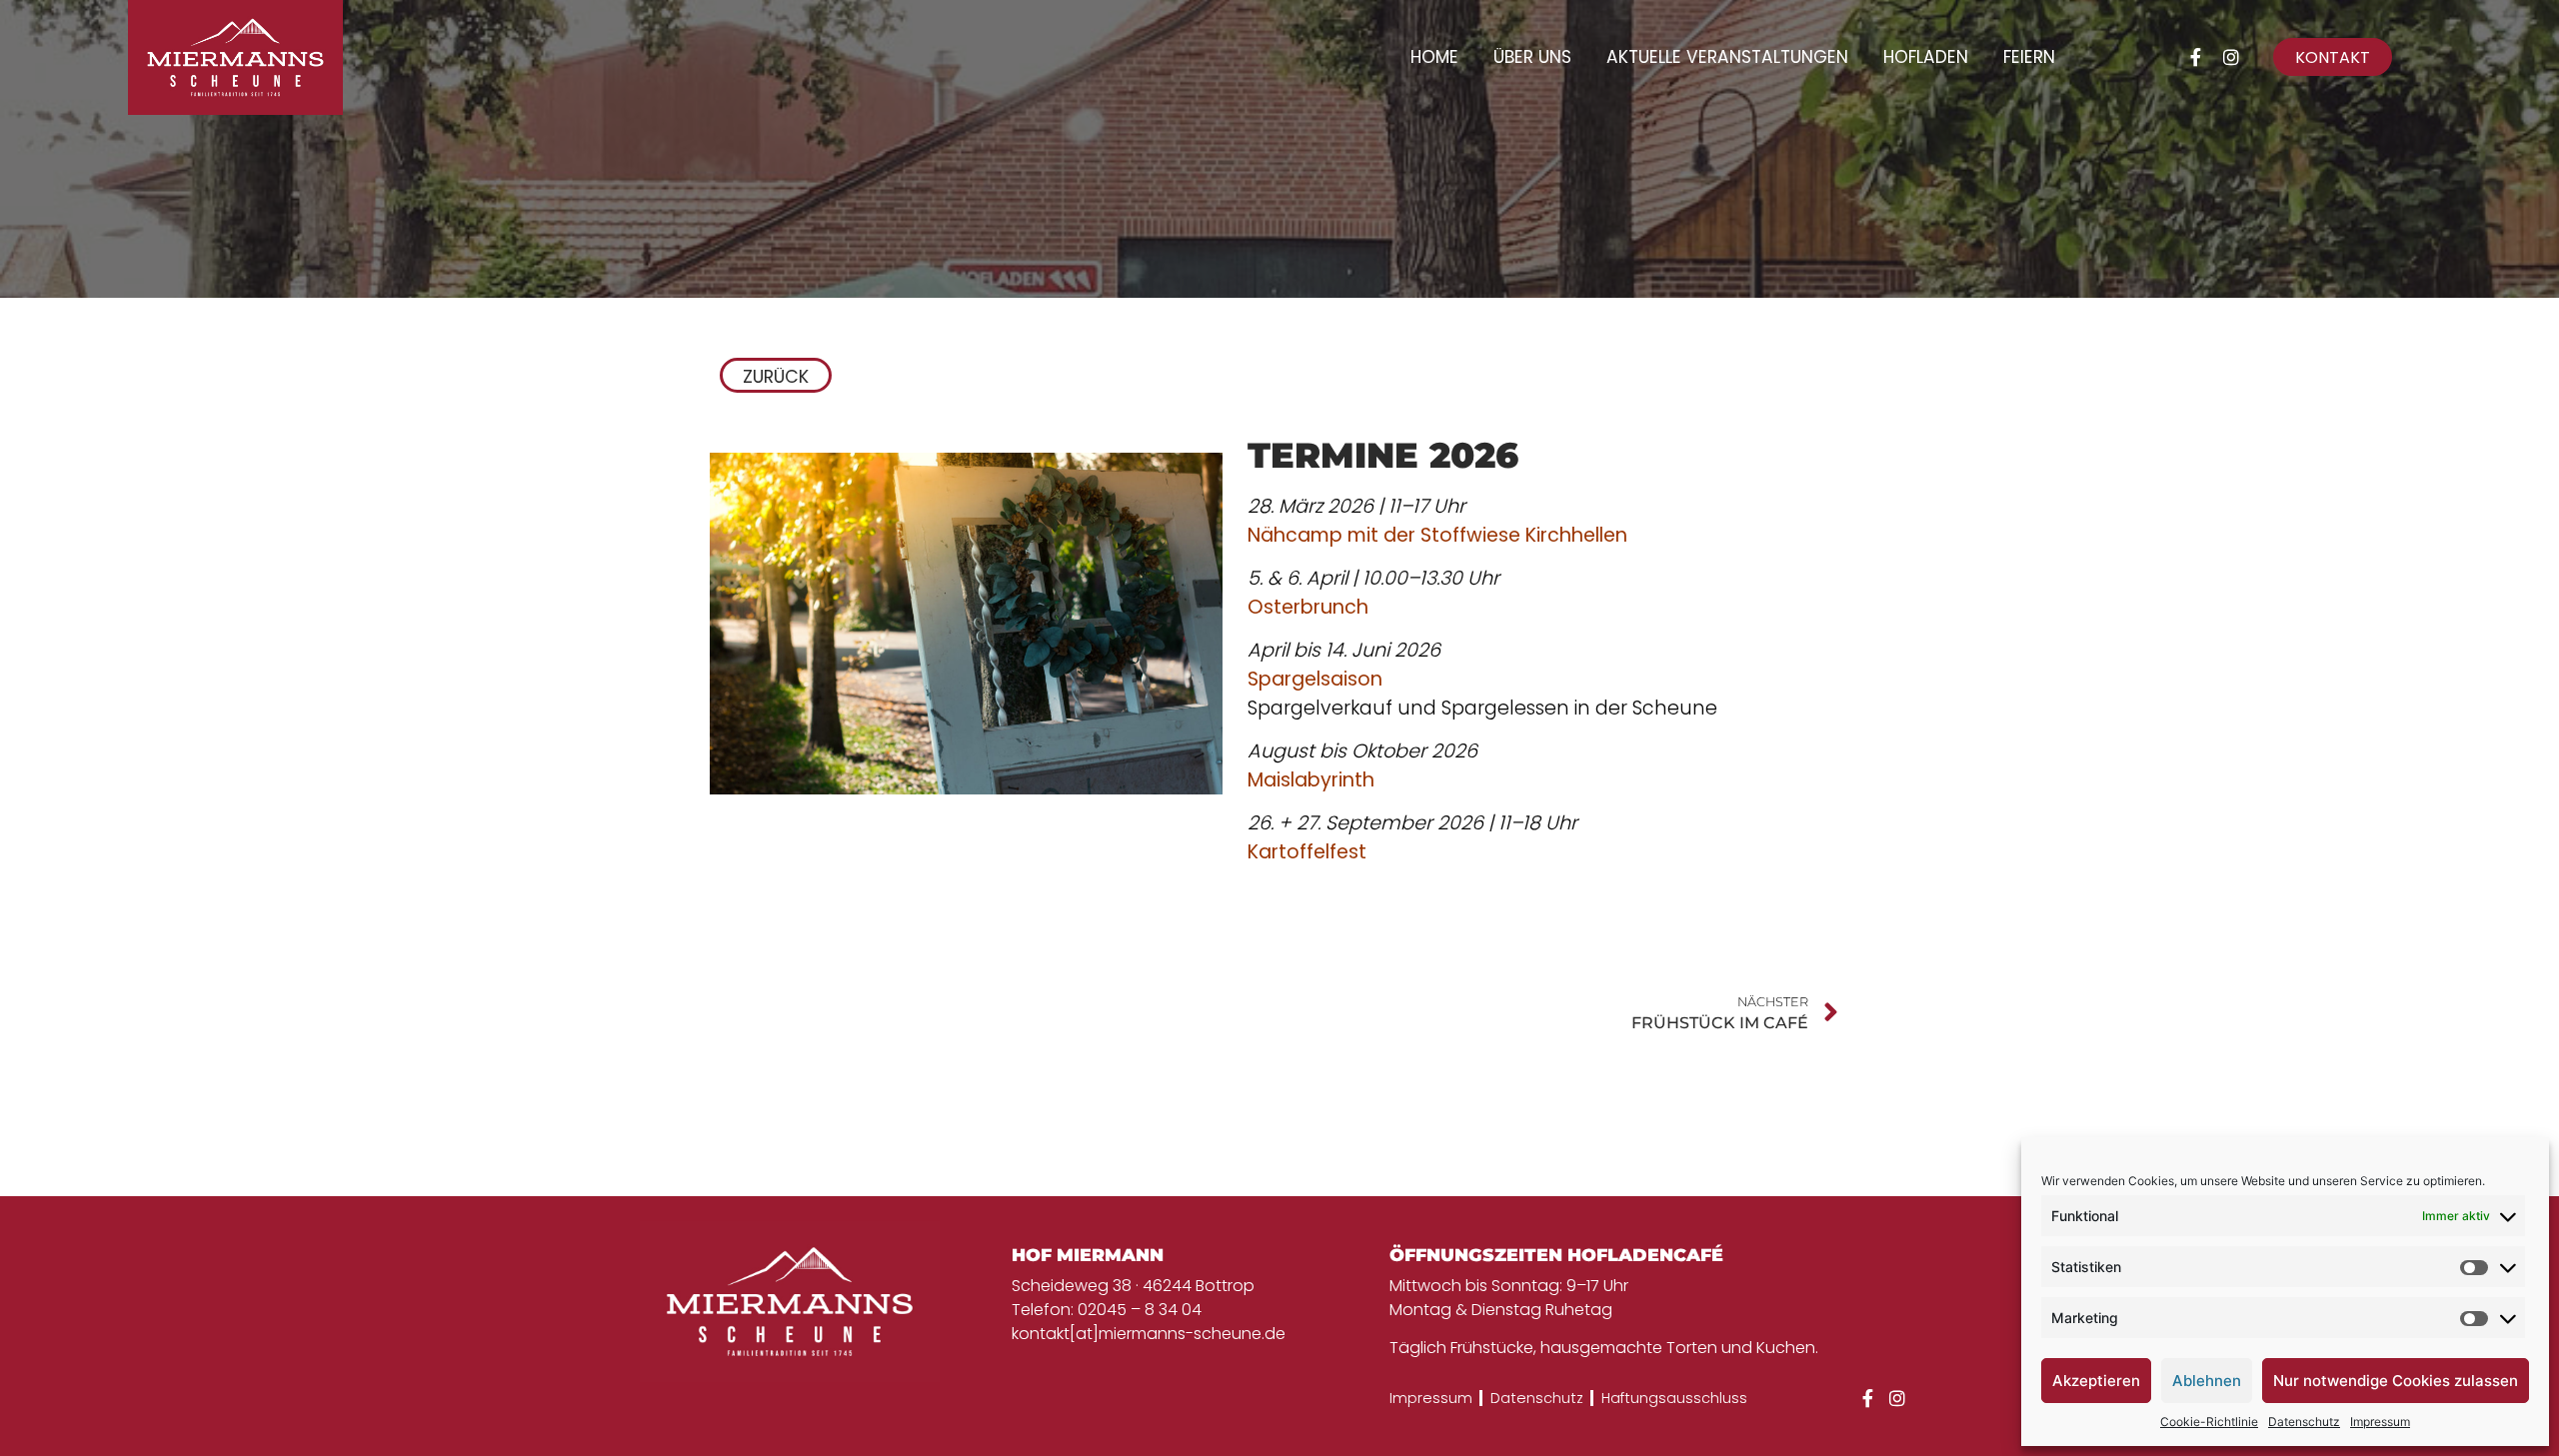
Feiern (2029, 57)
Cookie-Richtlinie (2209, 1422)
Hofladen (1926, 57)
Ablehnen (2207, 1381)
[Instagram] (2231, 57)
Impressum (2380, 1422)
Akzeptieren (2096, 1381)
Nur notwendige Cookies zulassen (2396, 1381)
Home (1434, 57)
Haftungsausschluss (1674, 1398)
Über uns (1532, 57)
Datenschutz (2304, 1422)
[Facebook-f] (2195, 57)
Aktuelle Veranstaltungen (1727, 57)
